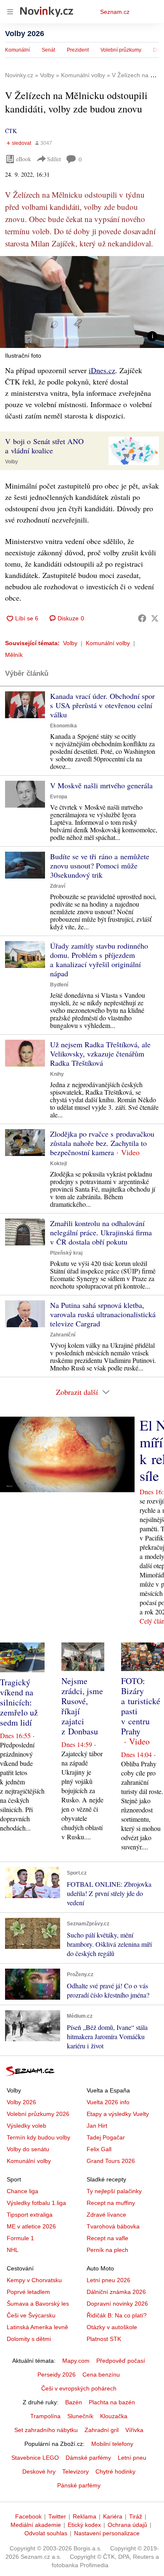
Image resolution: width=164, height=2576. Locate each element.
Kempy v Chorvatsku (34, 2280)
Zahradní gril (102, 2430)
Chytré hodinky (115, 2471)
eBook (24, 159)
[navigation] (10, 12)
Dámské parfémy (88, 2458)
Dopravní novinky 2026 (117, 2304)
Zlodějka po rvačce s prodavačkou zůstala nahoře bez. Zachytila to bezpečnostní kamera (102, 1143)
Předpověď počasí (121, 2361)
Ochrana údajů (127, 2525)
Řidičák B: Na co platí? (117, 2315)
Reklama (85, 2516)
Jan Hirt (97, 2126)
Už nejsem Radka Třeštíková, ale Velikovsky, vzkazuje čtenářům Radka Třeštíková (100, 1054)
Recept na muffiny (111, 2203)
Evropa (59, 797)
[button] (82, 302)
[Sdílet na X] (155, 618)
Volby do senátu (28, 2149)
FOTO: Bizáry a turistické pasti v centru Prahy (141, 1706)
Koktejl (58, 1164)
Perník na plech (107, 2250)
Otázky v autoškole (112, 2327)
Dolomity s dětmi (29, 2339)
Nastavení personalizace (107, 2533)
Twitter (57, 2516)
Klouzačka (114, 2416)
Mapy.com (76, 2361)
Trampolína (45, 2416)
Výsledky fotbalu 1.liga (36, 2203)
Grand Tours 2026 (111, 2161)
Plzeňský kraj (66, 1253)
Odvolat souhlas (46, 2533)
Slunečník (80, 2416)
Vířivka (134, 2430)
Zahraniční (63, 1335)
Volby (12, 462)
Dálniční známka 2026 (116, 2292)
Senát (48, 50)
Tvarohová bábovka (113, 2226)
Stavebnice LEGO (35, 2458)
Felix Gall (99, 2149)
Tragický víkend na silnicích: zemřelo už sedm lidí (19, 1702)
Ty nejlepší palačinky (114, 2191)
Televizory (75, 2471)
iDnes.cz (102, 370)
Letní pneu (132, 2458)
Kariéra (113, 2516)
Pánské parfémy (79, 2485)
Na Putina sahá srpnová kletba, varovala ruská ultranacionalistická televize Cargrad (103, 1314)
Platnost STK (104, 2339)
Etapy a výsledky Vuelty (118, 2114)
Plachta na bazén (112, 2402)
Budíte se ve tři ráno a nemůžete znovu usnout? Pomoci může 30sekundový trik (100, 866)
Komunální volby (108, 643)
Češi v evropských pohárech (79, 2388)
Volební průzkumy (121, 50)
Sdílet (54, 159)
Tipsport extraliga (30, 2215)
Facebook (28, 2516)
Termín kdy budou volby (38, 2137)
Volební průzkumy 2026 (38, 2114)
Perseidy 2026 (57, 2375)
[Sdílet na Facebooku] (142, 618)
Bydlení (59, 985)
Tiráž (136, 2516)
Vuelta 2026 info (108, 2102)
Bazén (74, 2402)
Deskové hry (39, 2471)
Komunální (17, 50)
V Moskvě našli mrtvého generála (101, 785)
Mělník (14, 655)
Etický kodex (84, 2525)
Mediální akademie (36, 2525)
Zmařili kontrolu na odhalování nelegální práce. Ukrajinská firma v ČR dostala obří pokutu (101, 1232)
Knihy (57, 1074)
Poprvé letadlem (28, 2292)
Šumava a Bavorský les (38, 2304)
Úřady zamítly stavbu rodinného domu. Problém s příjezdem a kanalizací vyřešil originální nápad (99, 960)
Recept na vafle (107, 2238)
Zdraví (58, 886)
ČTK (11, 131)
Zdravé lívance (106, 2215)
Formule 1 (20, 2238)
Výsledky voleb (26, 2126)
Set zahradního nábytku (46, 2430)
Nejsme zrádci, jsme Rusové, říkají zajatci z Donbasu (82, 1706)
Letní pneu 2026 (108, 2280)
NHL (13, 2250)
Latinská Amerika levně (37, 2327)
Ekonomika (63, 726)
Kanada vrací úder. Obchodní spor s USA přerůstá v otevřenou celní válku (102, 705)
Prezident (78, 50)
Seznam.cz (115, 12)
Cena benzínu (101, 2375)
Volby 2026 (25, 34)
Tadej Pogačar (106, 2137)
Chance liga (22, 2191)
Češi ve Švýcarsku (31, 2315)
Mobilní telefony (112, 2444)
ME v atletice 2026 (31, 2226)
